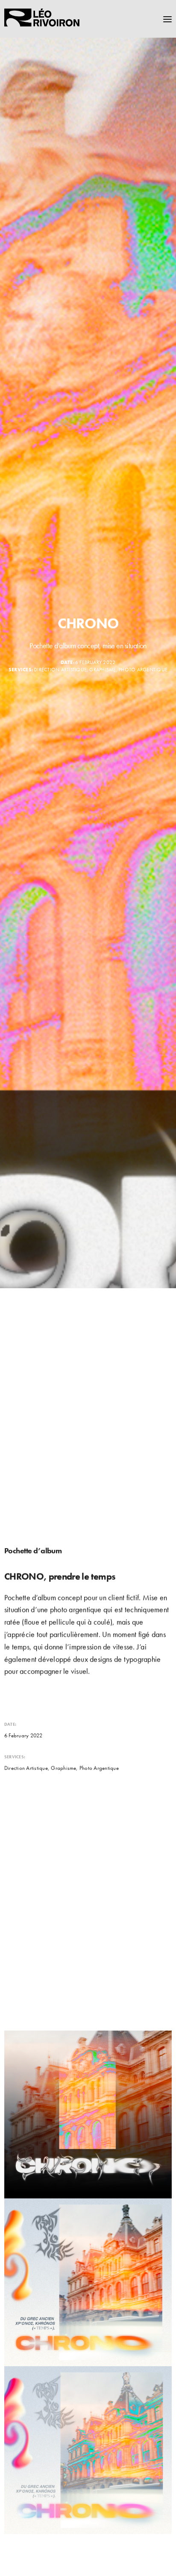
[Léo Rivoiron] (43, 19)
